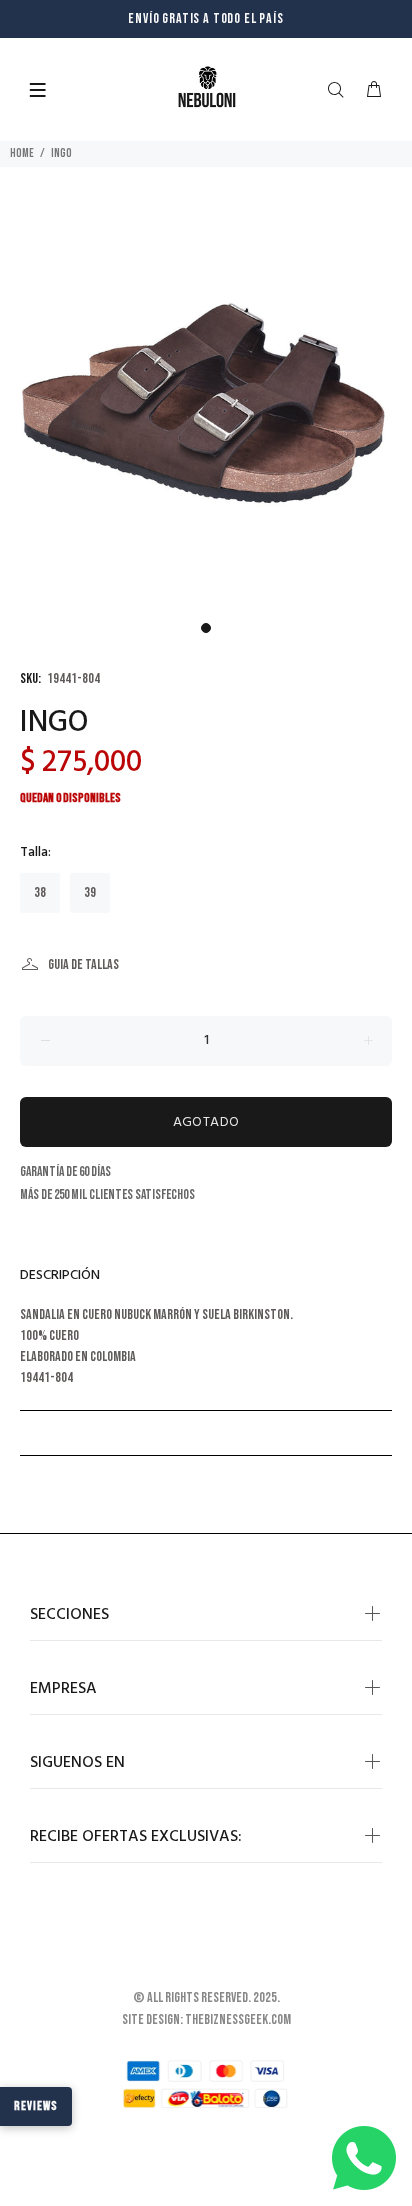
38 (40, 892)
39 (90, 892)
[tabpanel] (206, 406)
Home (22, 153)
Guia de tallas (83, 964)
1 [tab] (206, 628)
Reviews (36, 2106)
